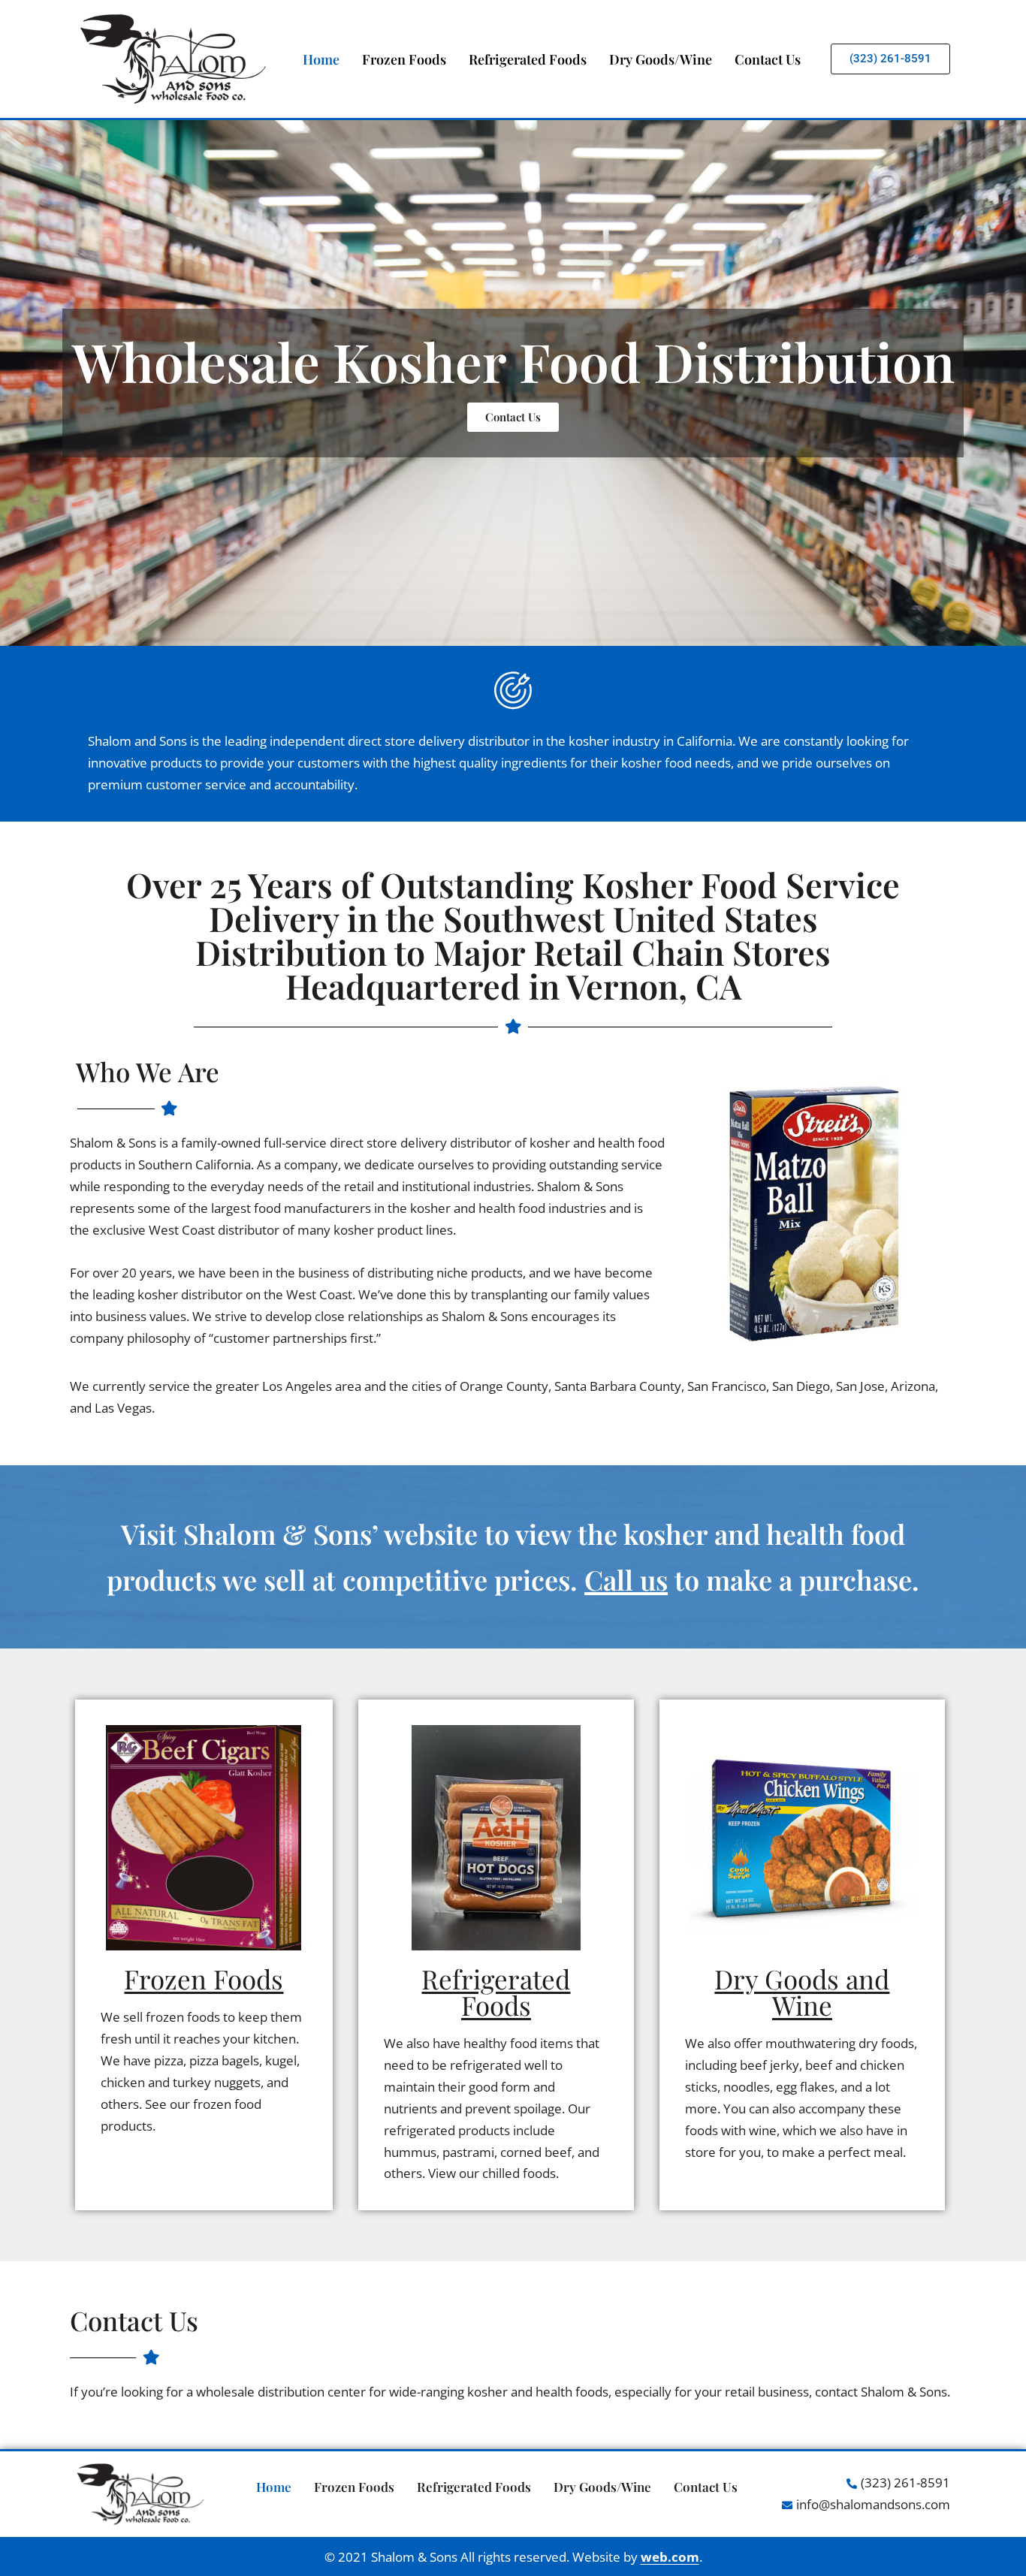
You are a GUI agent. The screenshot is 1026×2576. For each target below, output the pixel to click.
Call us (626, 1579)
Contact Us (768, 59)
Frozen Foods (404, 59)
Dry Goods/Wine (661, 59)
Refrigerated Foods (528, 59)
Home (321, 59)
